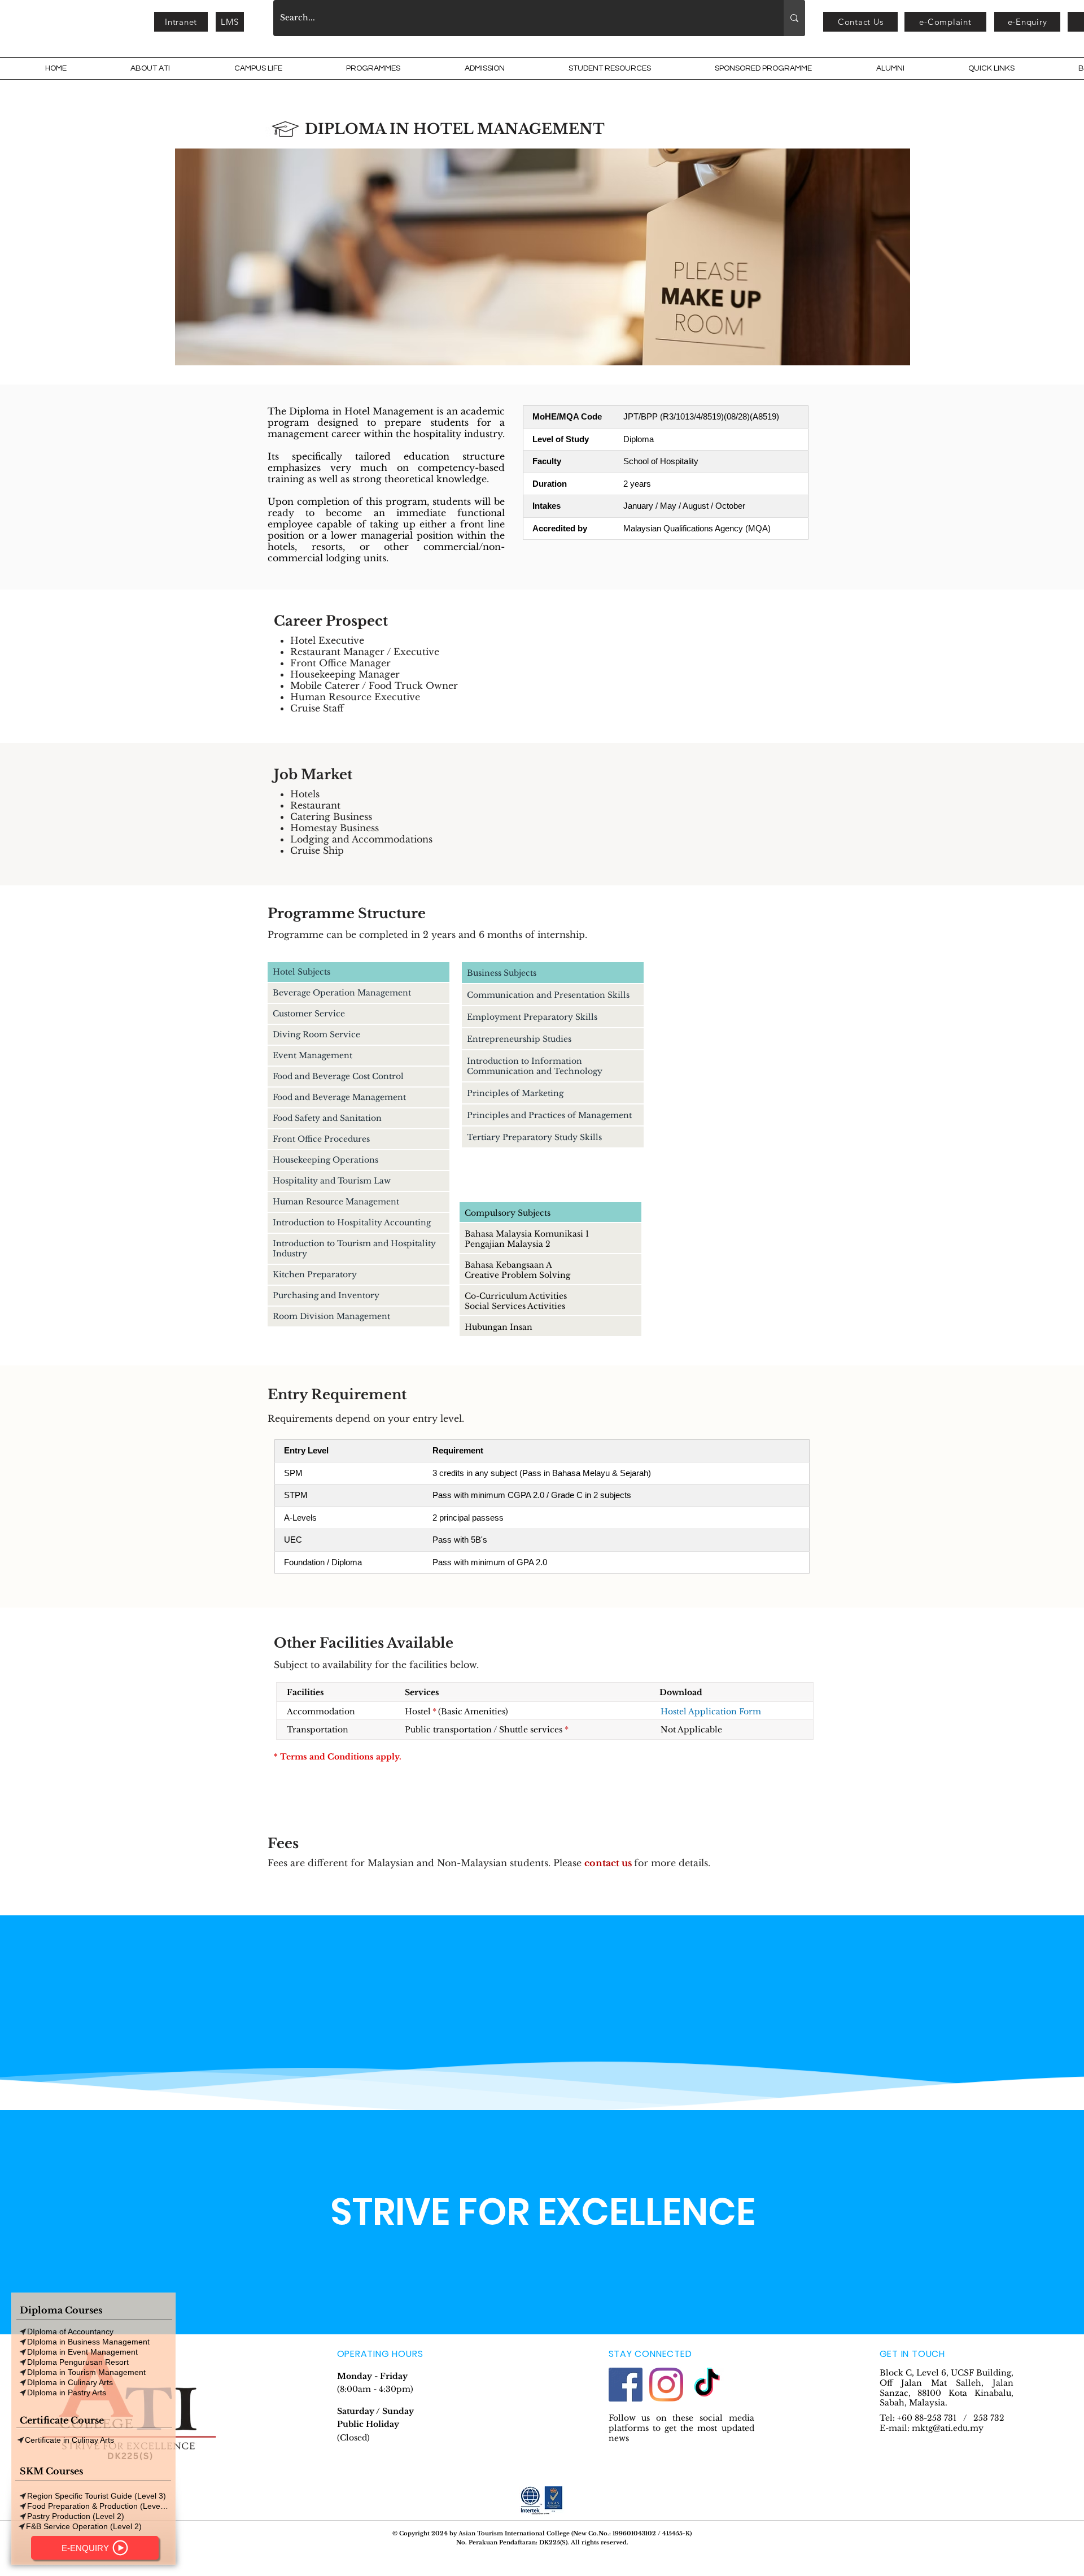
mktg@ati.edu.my (948, 2428)
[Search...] (794, 18)
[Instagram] (666, 2385)
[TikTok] (707, 2385)
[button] (181, 22)
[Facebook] (626, 2385)
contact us (608, 1863)
